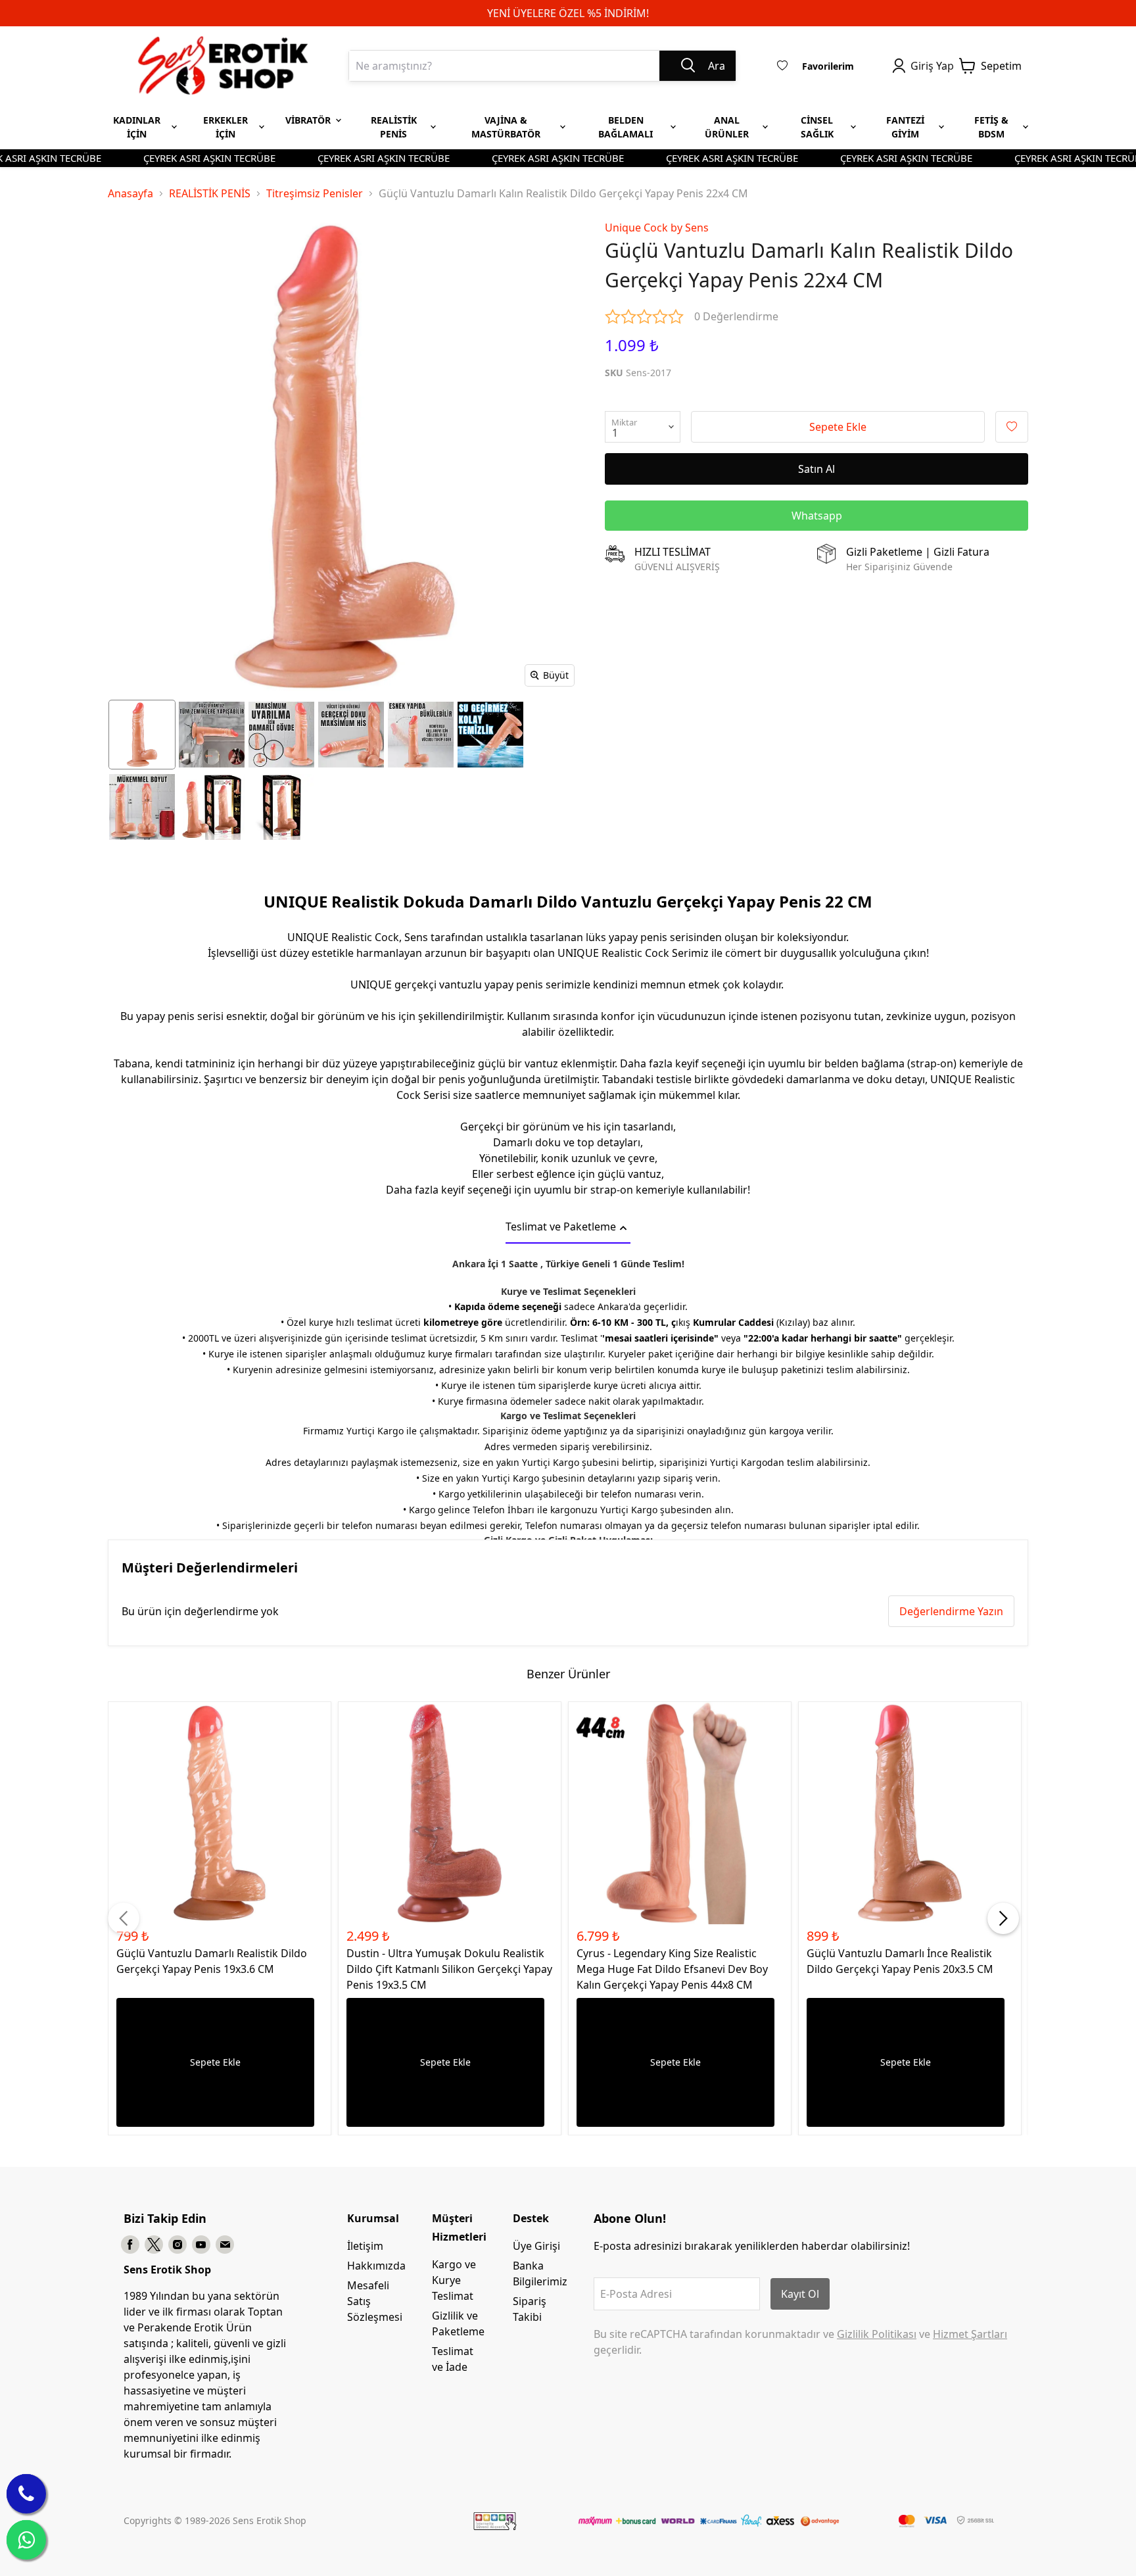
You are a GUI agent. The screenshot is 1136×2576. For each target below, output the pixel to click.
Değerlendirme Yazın (951, 1611)
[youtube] (201, 2245)
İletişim (365, 2246)
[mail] (225, 2245)
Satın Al (816, 469)
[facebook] (130, 2245)
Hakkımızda (376, 2266)
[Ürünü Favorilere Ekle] (1012, 427)
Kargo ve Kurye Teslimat (454, 2280)
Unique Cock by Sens (657, 228)
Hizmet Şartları (970, 2334)
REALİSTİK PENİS (210, 193)
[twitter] (154, 2245)
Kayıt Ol (800, 2294)
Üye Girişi (536, 2246)
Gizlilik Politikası (877, 2334)
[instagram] (177, 2245)
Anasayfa (130, 193)
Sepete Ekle (838, 427)
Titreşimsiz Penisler (315, 193)
